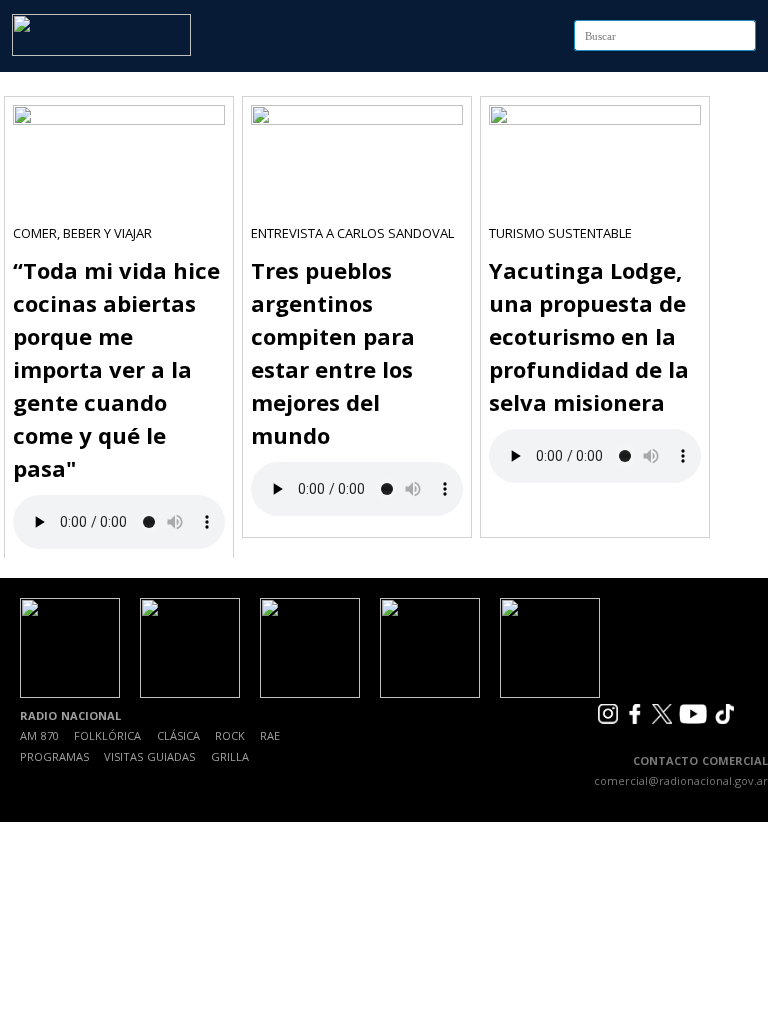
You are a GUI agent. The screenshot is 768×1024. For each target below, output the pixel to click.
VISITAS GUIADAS (149, 756)
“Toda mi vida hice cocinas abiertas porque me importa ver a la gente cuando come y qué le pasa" (116, 369)
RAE (270, 735)
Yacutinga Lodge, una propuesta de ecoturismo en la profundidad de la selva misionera (589, 336)
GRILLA (230, 756)
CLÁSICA (178, 735)
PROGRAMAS (54, 756)
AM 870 (39, 735)
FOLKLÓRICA (107, 735)
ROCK (230, 735)
